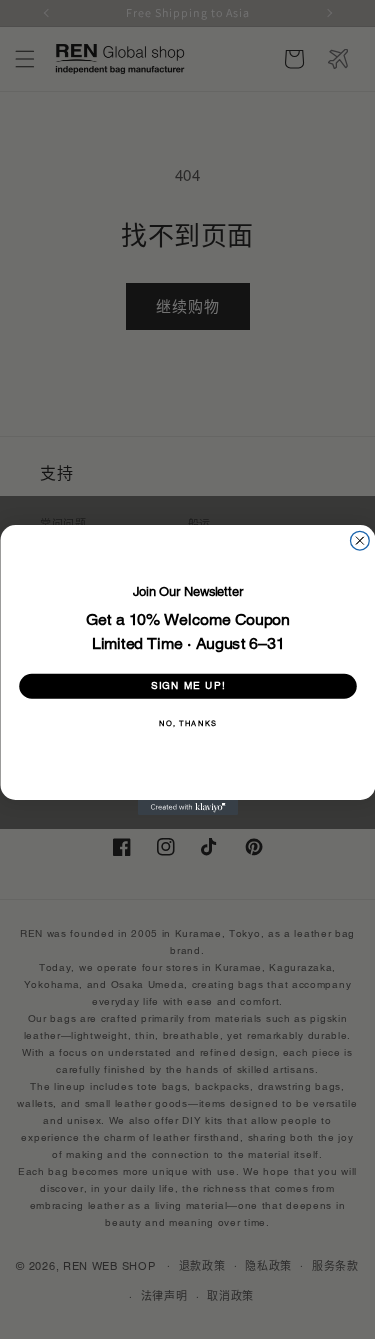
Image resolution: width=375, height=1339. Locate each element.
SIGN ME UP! (187, 686)
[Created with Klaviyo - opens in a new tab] (188, 807)
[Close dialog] (359, 540)
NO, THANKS (187, 723)
